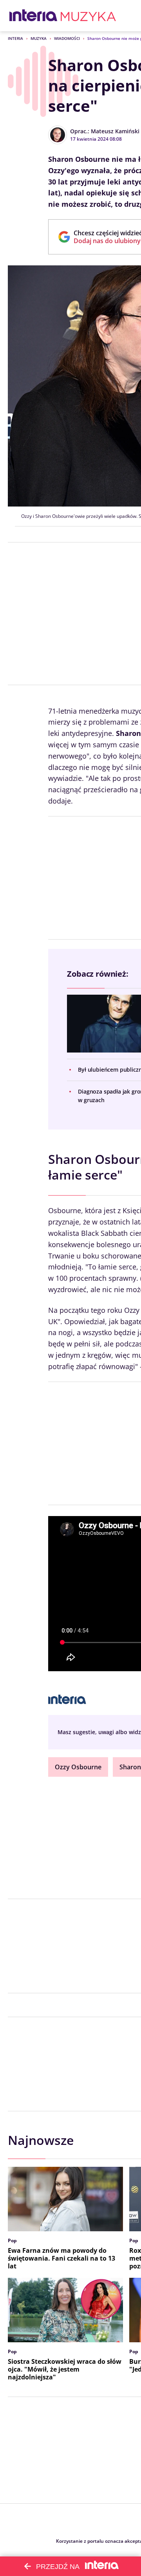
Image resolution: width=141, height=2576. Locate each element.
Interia (15, 38)
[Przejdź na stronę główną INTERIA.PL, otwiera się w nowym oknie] (33, 16)
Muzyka (39, 38)
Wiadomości (67, 38)
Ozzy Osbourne (78, 1767)
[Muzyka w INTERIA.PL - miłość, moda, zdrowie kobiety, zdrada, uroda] (88, 16)
